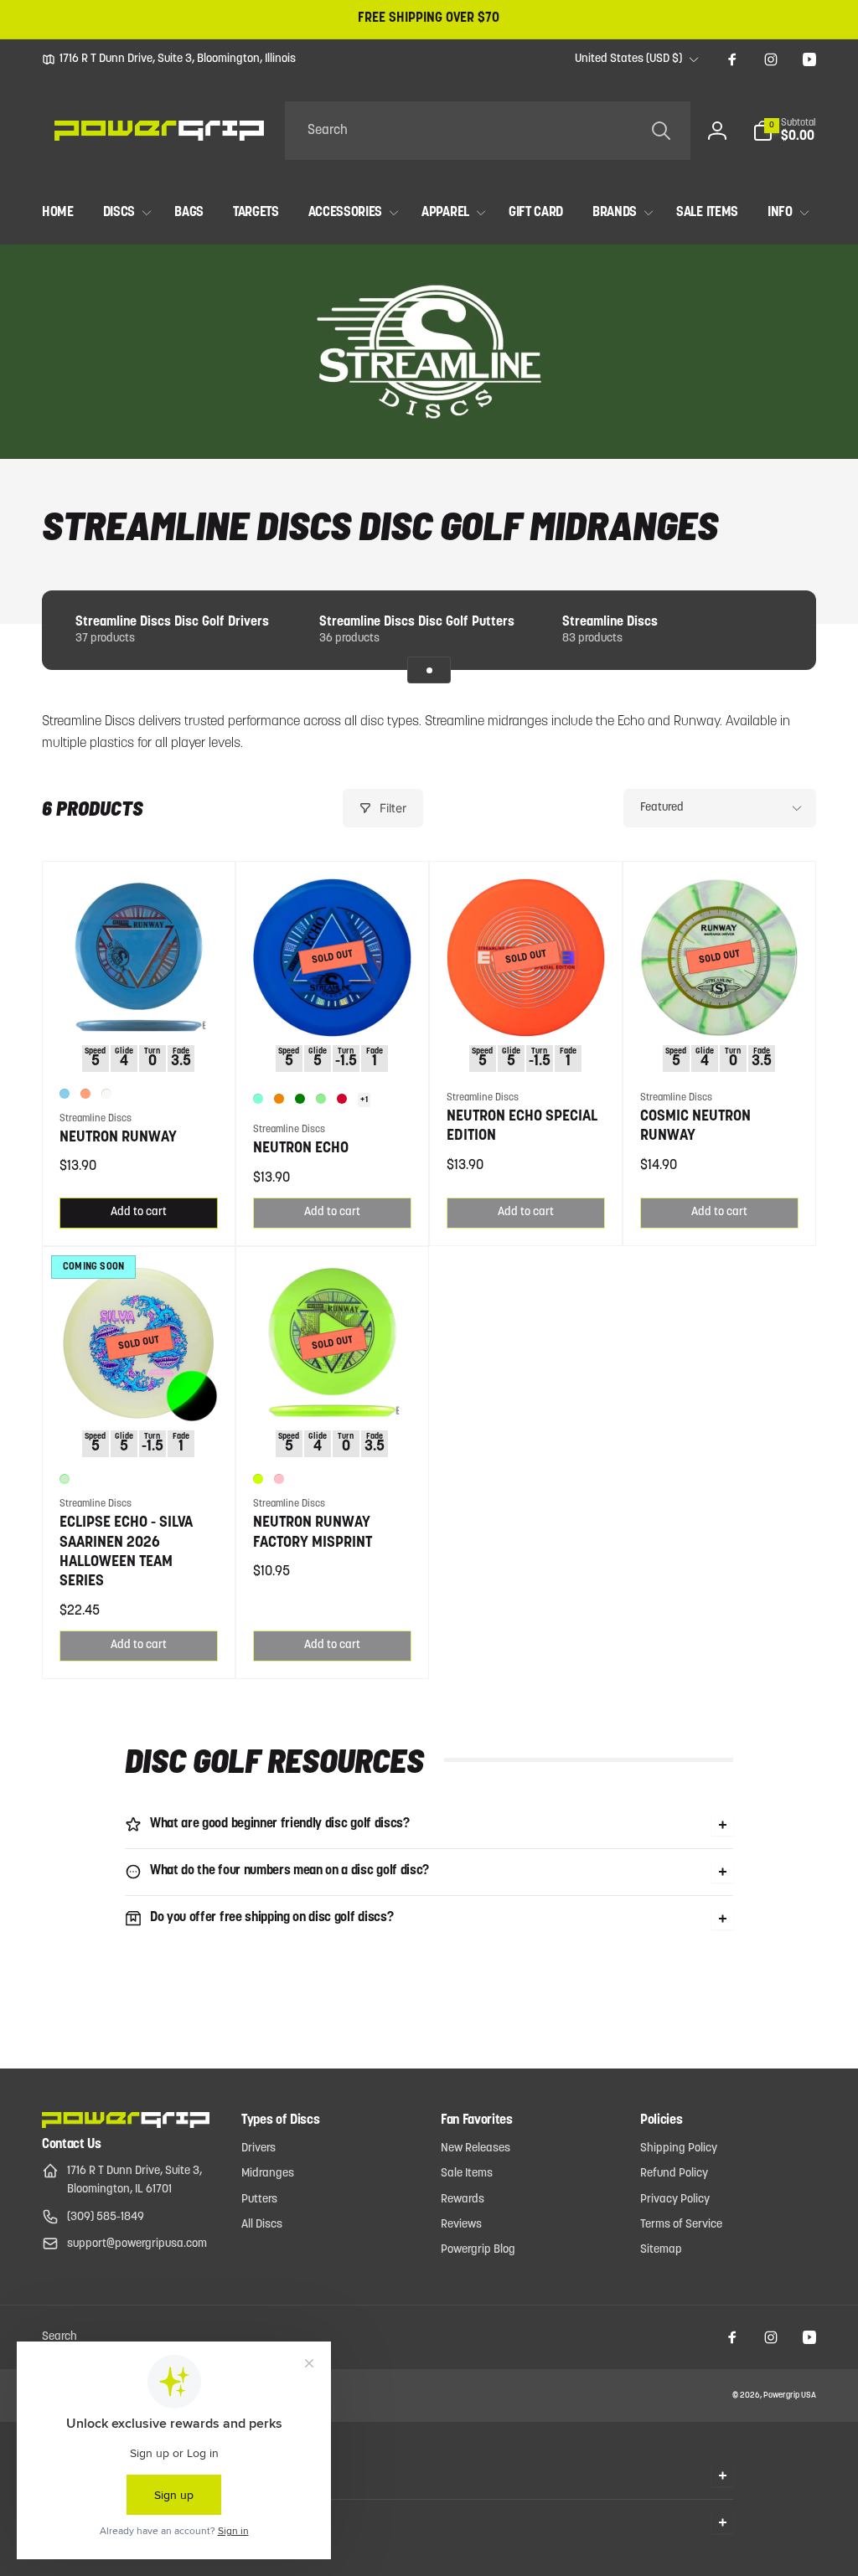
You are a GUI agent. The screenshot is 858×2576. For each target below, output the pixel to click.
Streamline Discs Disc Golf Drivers (172, 622)
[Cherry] (342, 1099)
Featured (662, 808)
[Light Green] (321, 1099)
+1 (364, 1100)
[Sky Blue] (65, 1094)
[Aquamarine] (258, 1099)
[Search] (661, 131)
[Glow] (65, 1479)
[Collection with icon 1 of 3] (429, 670)
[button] (784, 131)
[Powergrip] (126, 2125)
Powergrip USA (790, 2396)
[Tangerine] (279, 1099)
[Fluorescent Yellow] (258, 1479)
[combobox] (488, 131)
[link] (169, 59)
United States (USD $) (628, 59)
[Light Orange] (85, 1094)
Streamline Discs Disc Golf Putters (417, 622)
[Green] (300, 1099)
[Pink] (279, 1479)
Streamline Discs (610, 622)
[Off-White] (106, 1094)
